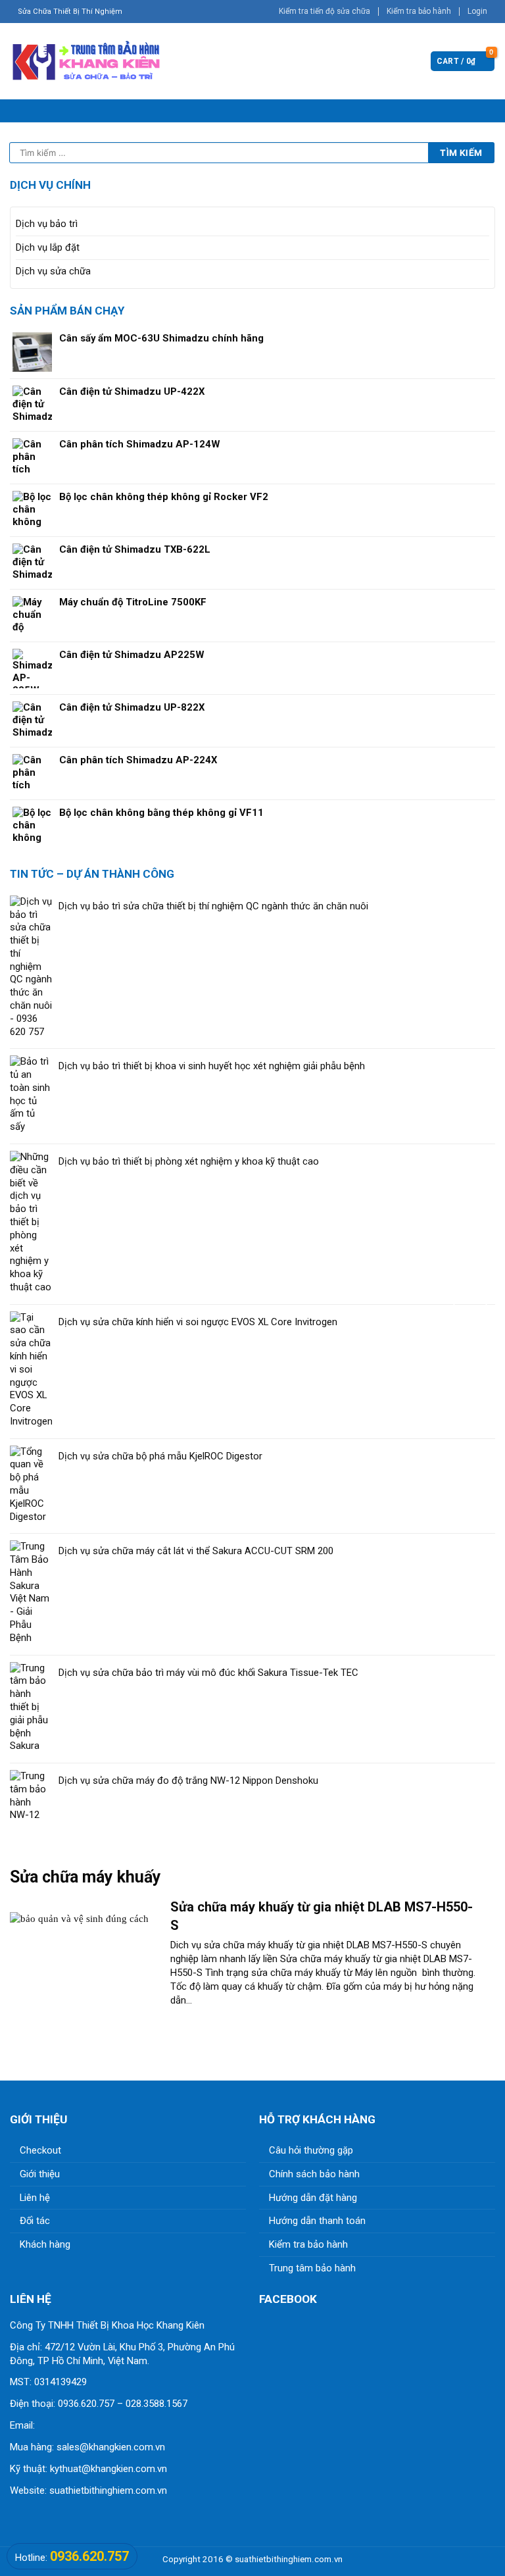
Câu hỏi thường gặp (311, 2150)
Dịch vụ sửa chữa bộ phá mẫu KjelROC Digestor (160, 1456)
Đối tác (35, 2221)
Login (477, 11)
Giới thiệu (40, 2174)
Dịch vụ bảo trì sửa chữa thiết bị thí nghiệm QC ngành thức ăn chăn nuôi (213, 906)
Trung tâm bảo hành (312, 2268)
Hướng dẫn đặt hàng (313, 2198)
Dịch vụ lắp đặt (48, 247)
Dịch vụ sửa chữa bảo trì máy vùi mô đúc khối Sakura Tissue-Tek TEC (208, 1673)
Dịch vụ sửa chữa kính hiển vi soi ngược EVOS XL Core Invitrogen (198, 1322)
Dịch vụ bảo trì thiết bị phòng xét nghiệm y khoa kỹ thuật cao (189, 1161)
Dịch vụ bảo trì (47, 224)
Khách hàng (45, 2244)
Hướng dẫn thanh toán (317, 2221)
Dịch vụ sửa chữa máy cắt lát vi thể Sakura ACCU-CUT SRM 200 (196, 1551)
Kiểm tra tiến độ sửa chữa (325, 11)
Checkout (40, 2150)
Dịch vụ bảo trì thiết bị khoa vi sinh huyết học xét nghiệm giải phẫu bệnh (212, 1066)
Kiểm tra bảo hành (419, 11)
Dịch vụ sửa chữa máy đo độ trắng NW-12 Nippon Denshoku (188, 1780)
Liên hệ (35, 2198)
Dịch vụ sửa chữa (53, 271)
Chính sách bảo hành (314, 2174)
